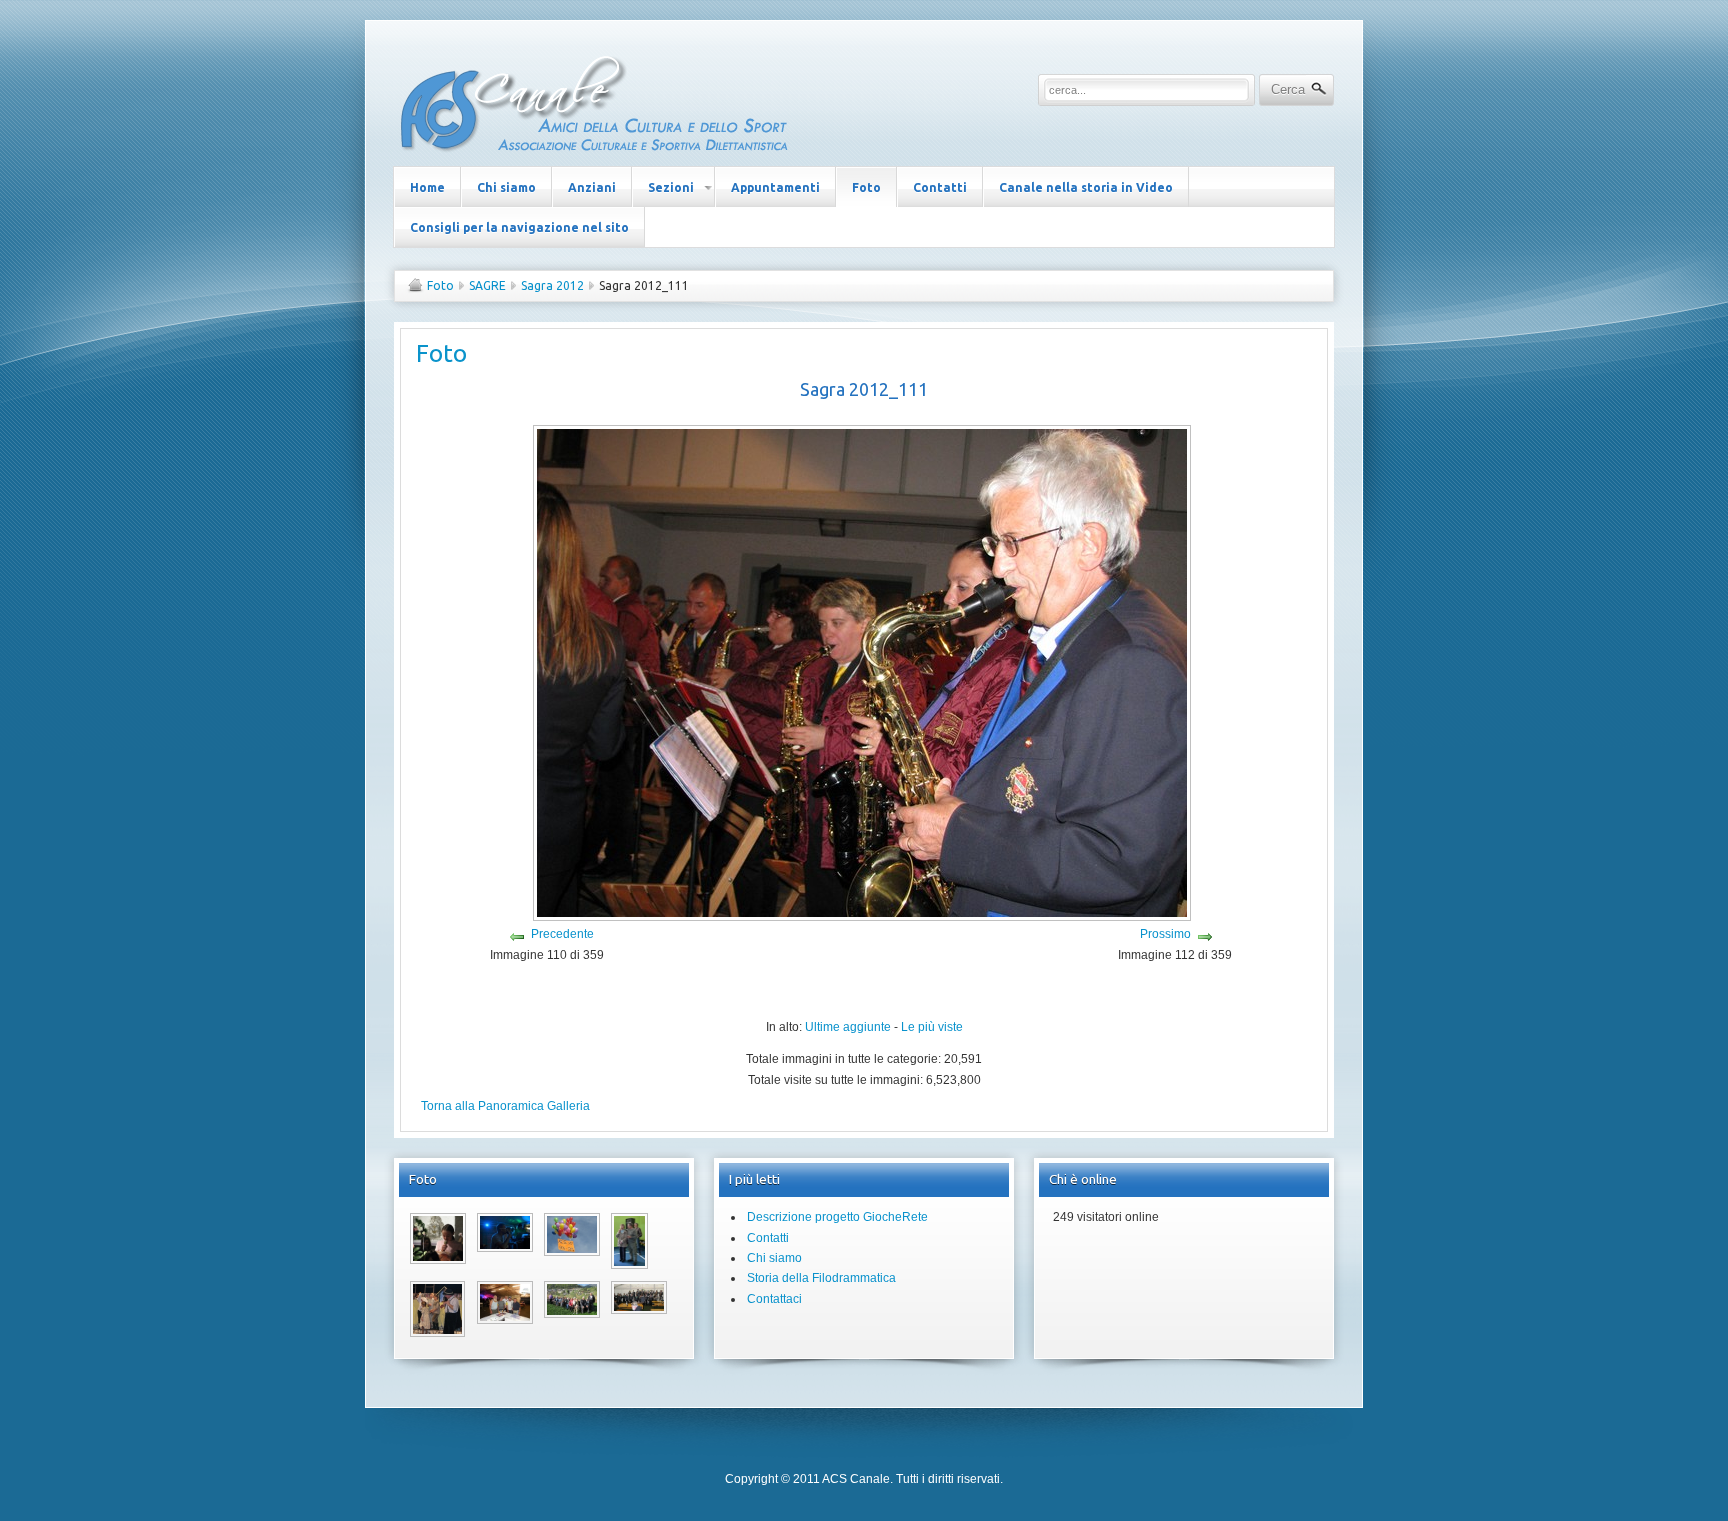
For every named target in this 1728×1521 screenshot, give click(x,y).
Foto (440, 285)
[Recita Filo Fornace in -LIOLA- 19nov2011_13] (437, 1333)
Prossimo (1165, 934)
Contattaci (774, 1299)
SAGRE (487, 285)
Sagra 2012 (552, 285)
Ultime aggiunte (848, 1027)
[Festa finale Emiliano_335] (505, 1248)
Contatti (768, 1238)
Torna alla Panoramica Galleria (505, 1106)
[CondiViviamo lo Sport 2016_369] (629, 1265)
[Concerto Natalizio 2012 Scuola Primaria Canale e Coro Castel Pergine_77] (438, 1260)
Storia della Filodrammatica (821, 1278)
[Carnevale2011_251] (572, 1252)
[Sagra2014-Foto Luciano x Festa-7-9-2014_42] (505, 1320)
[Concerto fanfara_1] (639, 1310)
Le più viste (932, 1027)
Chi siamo (774, 1258)
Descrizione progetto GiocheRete (837, 1217)
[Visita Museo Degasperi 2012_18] (572, 1314)
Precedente (562, 934)
